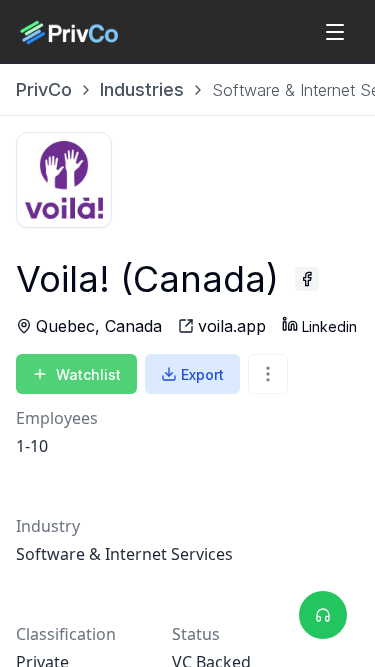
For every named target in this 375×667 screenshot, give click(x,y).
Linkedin (329, 326)
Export (202, 374)
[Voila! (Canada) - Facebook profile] (307, 279)
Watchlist (88, 374)
